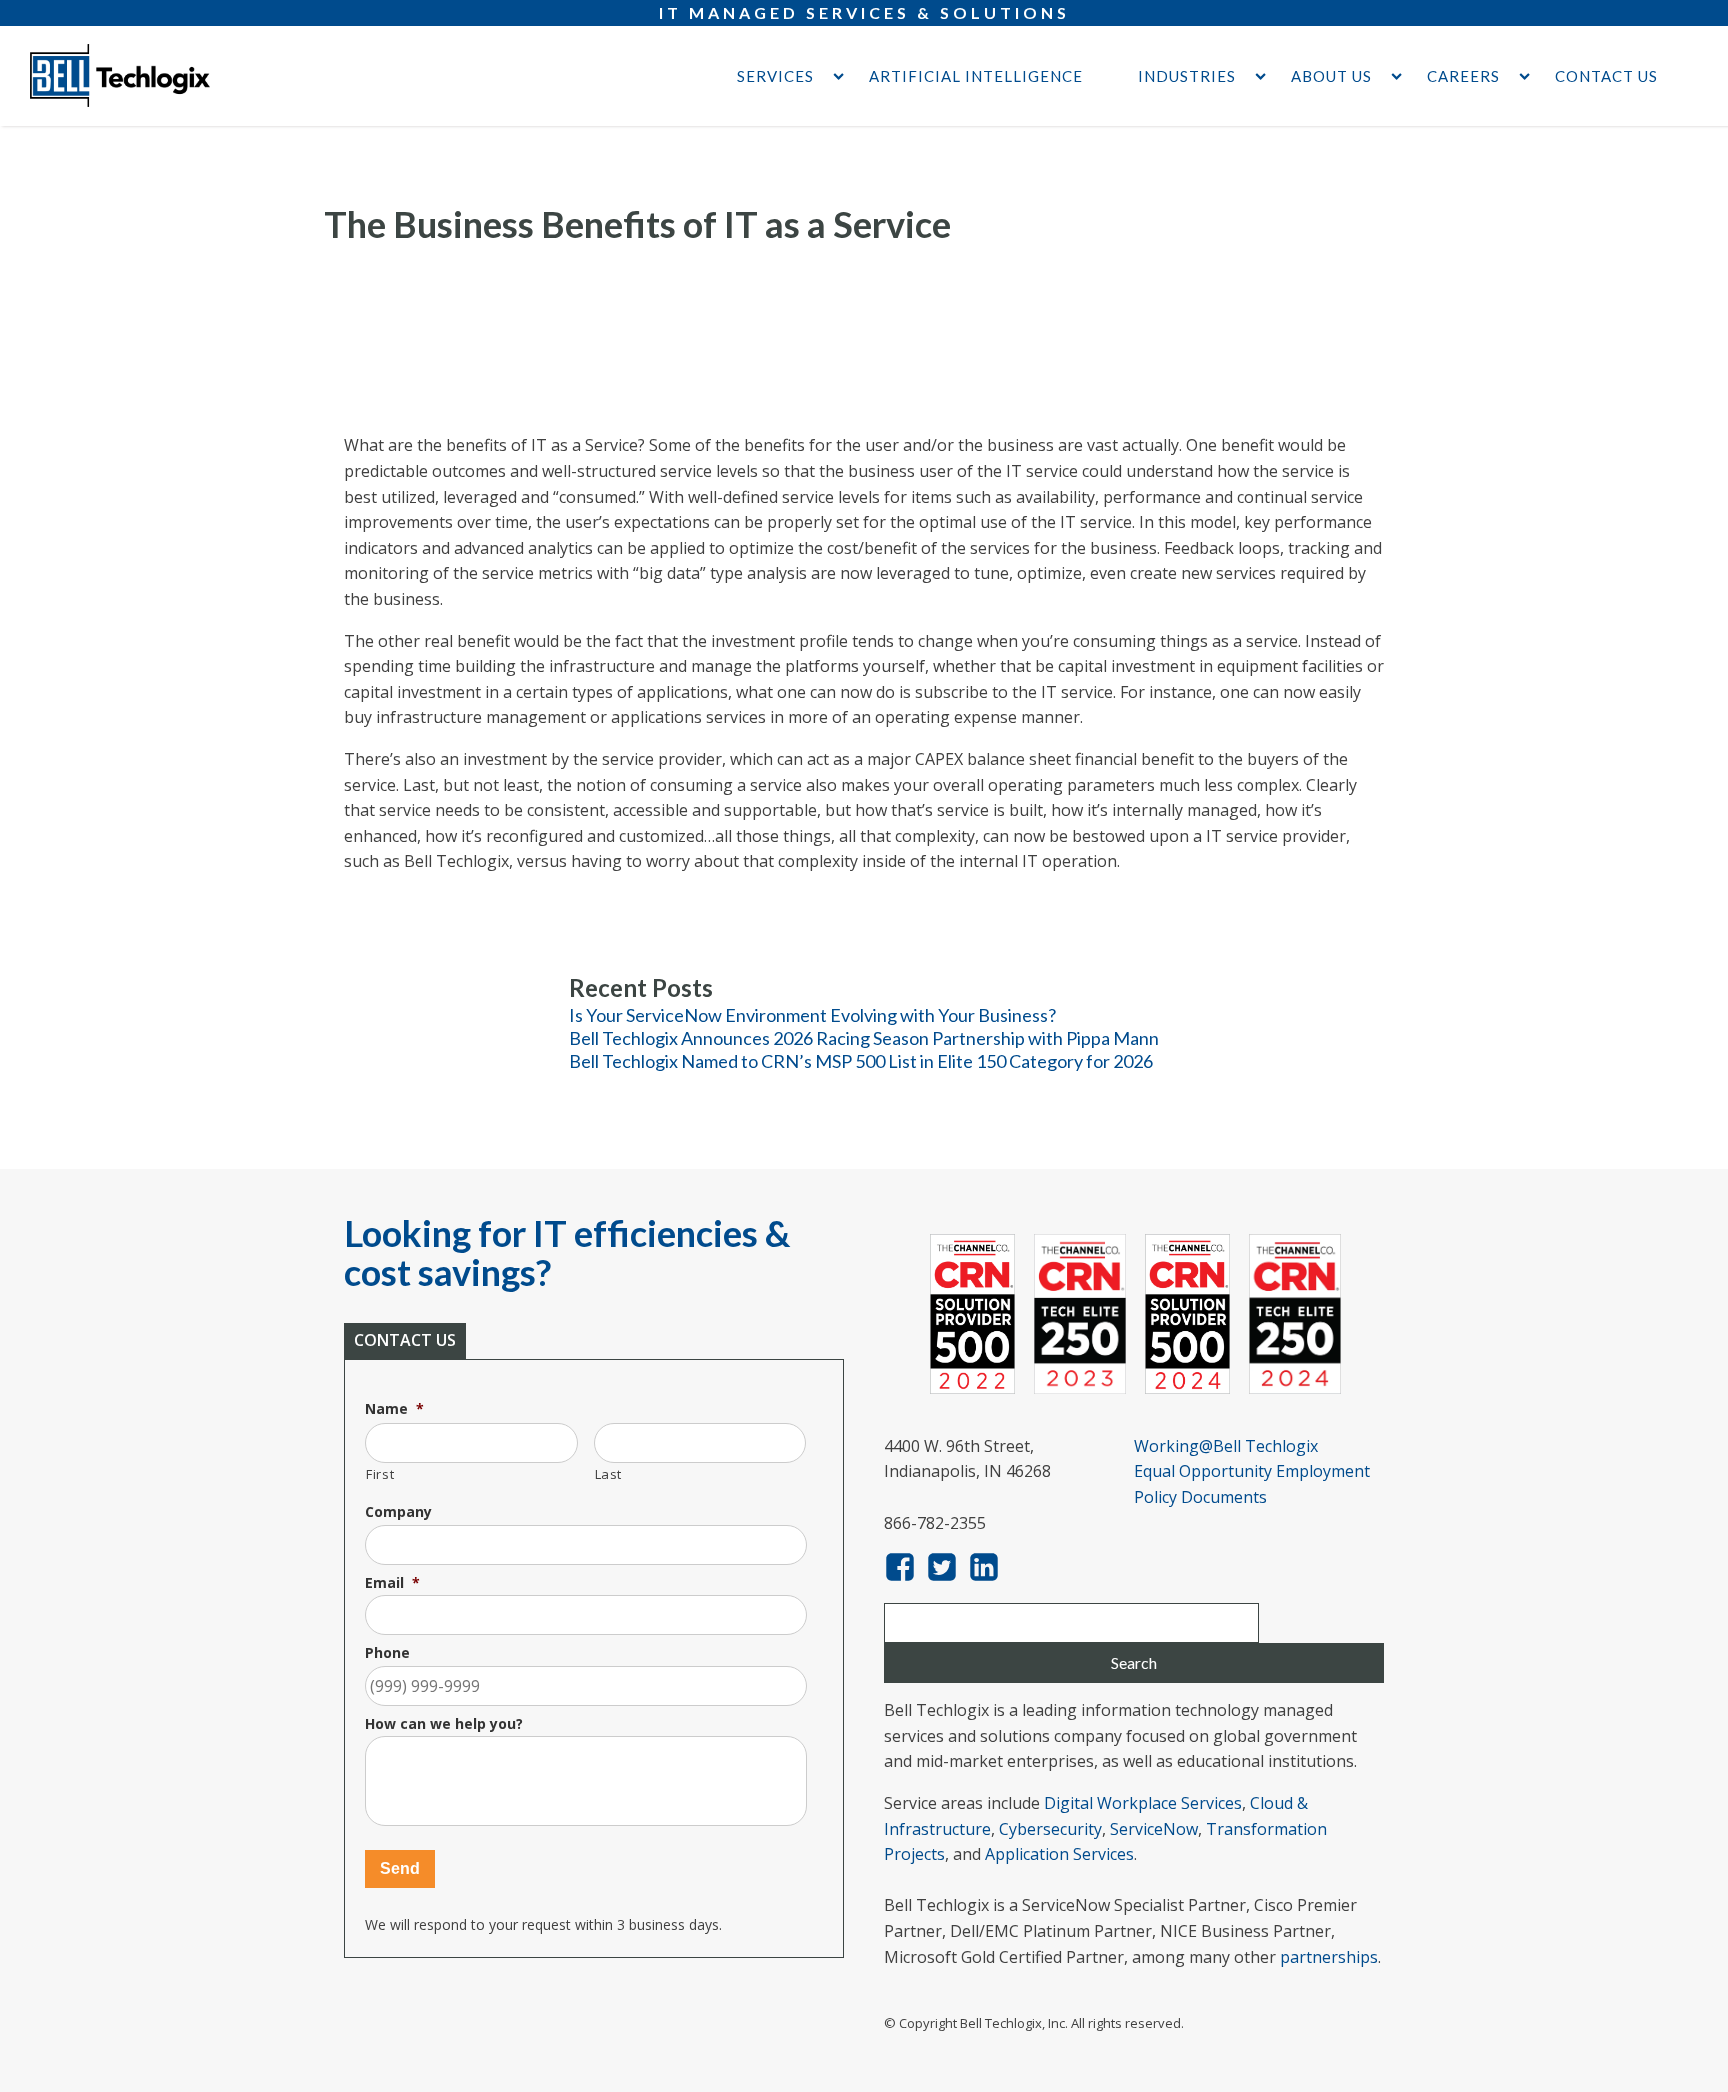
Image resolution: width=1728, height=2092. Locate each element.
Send (400, 1868)
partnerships (1329, 1957)
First (380, 1474)
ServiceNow (1154, 1829)
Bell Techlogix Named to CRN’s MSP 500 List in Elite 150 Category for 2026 (861, 1061)
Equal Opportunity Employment (1252, 1471)
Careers (1463, 76)
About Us (1331, 76)
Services (775, 76)
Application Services (1059, 1854)
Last (609, 1474)
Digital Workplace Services (1143, 1803)
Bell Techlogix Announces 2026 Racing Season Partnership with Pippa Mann (864, 1038)
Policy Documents (1200, 1497)
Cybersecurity (1050, 1829)
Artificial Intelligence (976, 76)
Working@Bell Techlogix (1226, 1446)
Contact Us (1606, 76)
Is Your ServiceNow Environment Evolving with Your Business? (812, 1015)
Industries (1187, 76)
